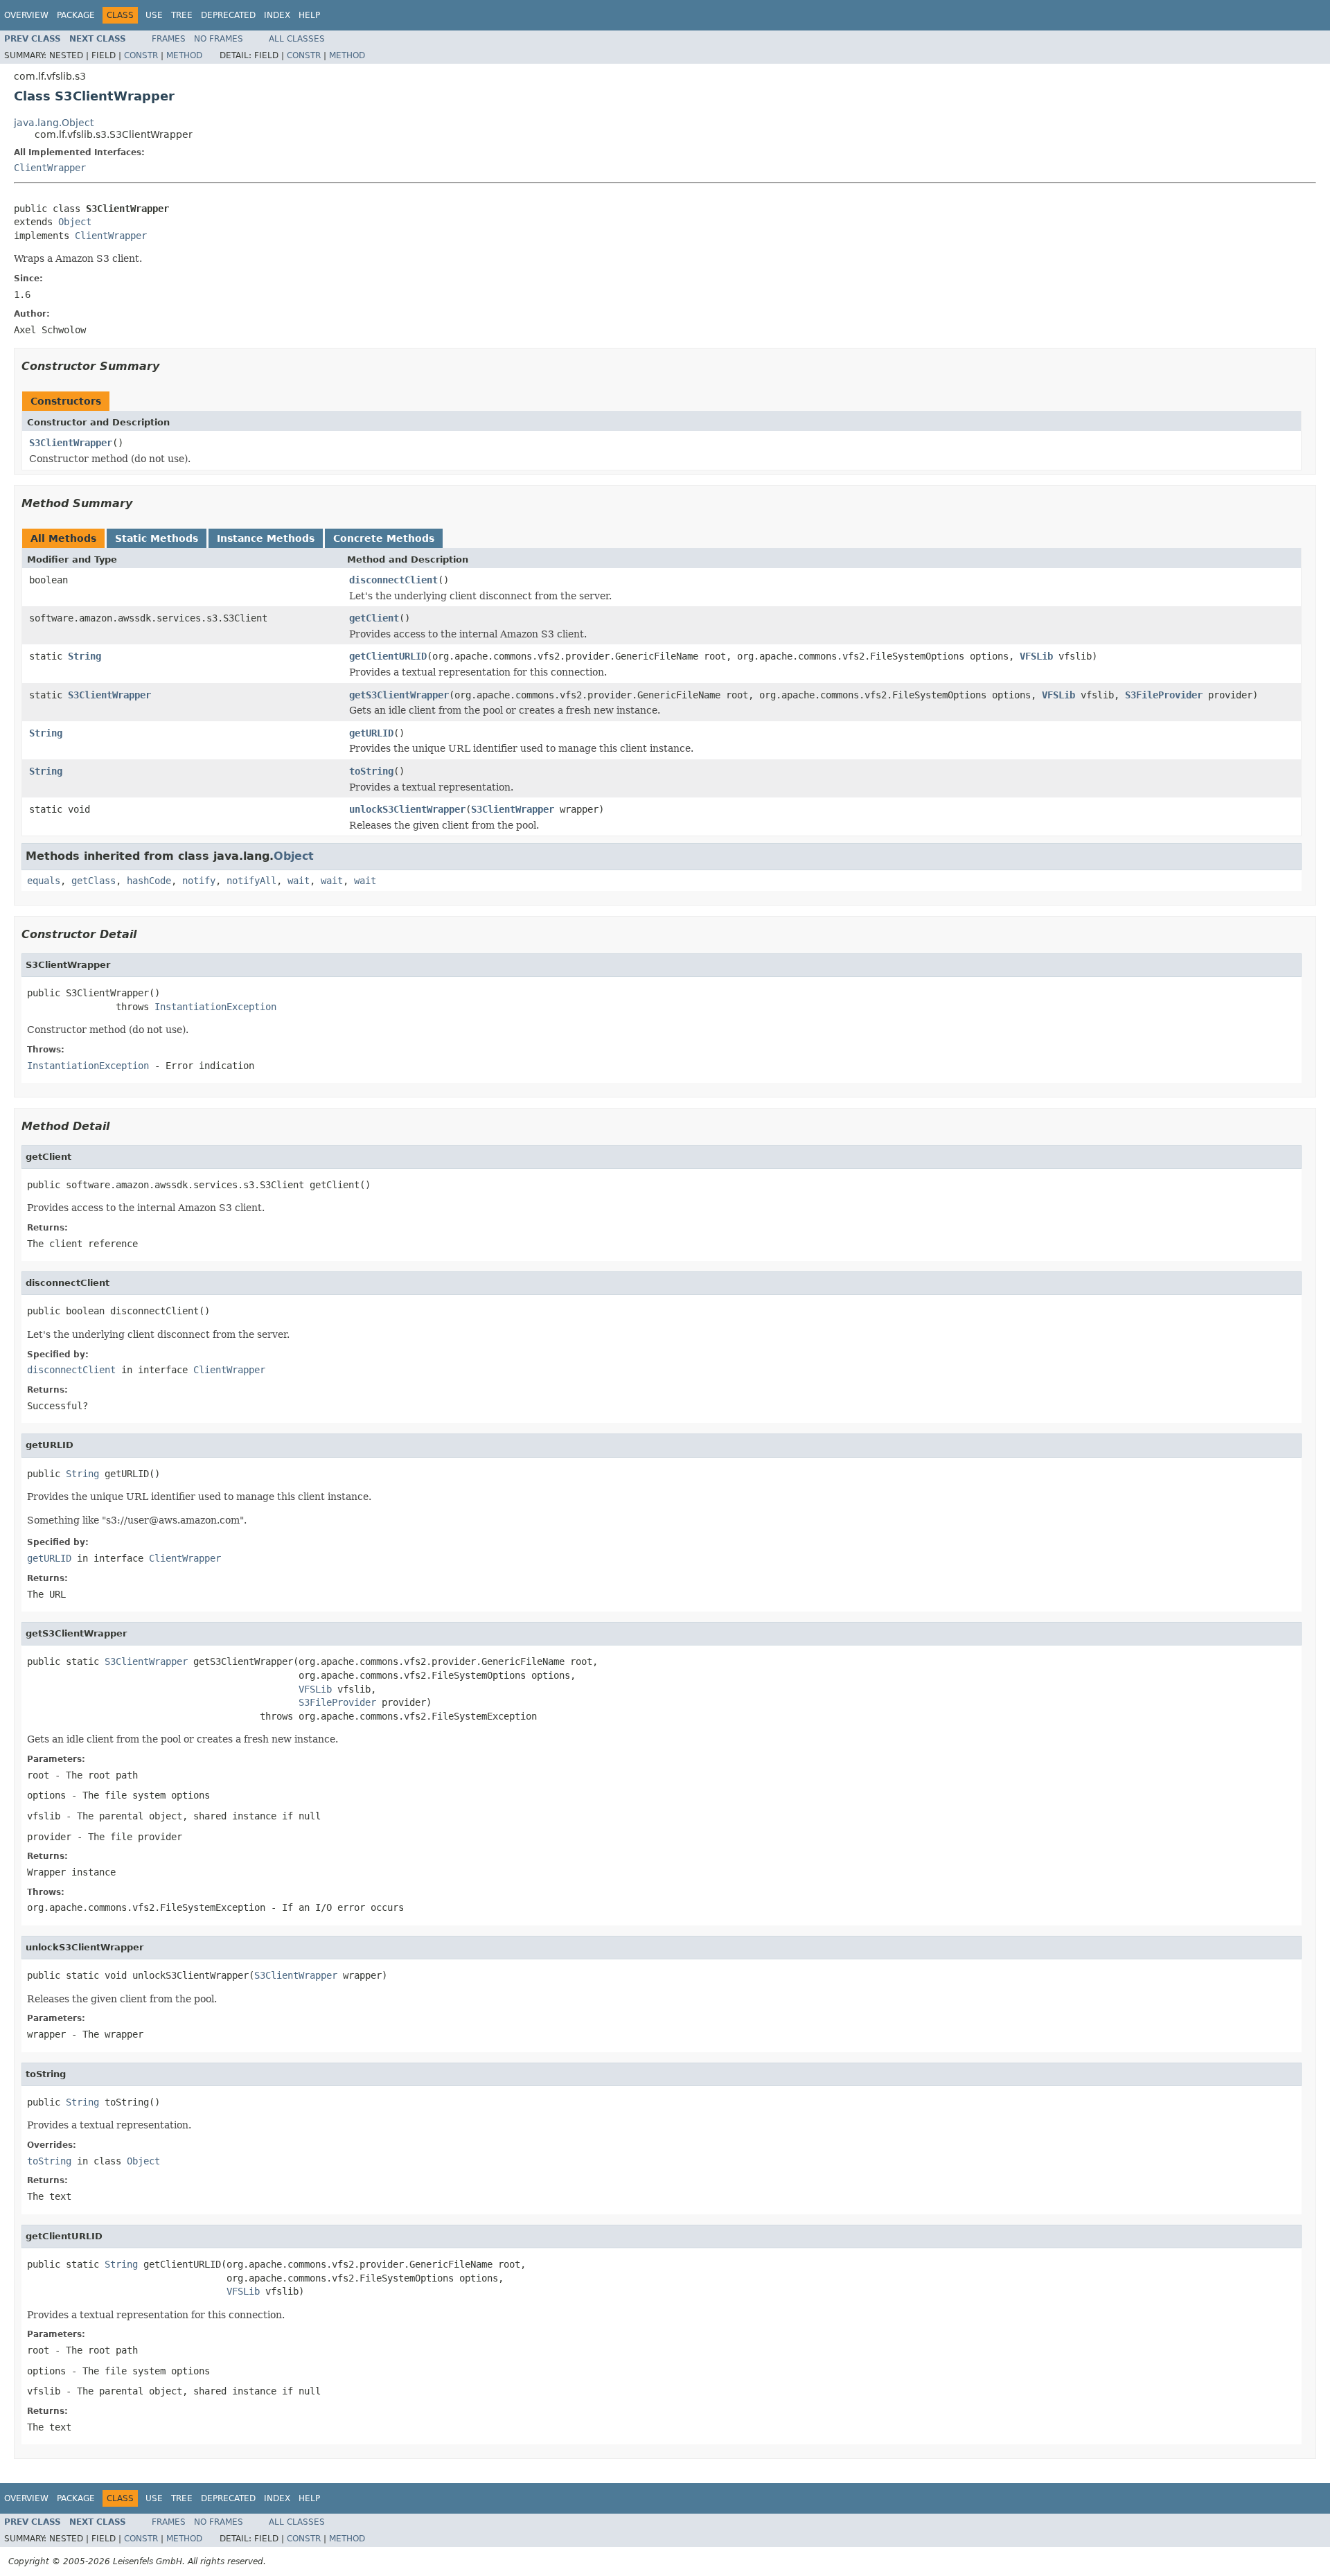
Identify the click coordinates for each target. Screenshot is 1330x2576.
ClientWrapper (50, 168)
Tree (182, 15)
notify (199, 881)
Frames (169, 39)
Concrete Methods (384, 538)
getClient (374, 618)
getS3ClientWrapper (399, 695)
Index (277, 15)
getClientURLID (388, 656)
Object (75, 222)
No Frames (219, 39)
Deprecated (228, 15)
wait (299, 881)
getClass (94, 881)
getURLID (371, 733)
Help (309, 15)
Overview (26, 15)
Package (76, 15)
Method (184, 55)
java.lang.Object (54, 123)
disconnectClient (393, 580)
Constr (141, 55)
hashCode (149, 881)
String (85, 656)
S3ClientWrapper (71, 443)
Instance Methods (266, 538)
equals (44, 881)
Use (154, 15)
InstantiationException (215, 1007)
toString (371, 771)
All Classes (297, 39)
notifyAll (251, 881)
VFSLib (1036, 656)
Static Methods (157, 538)
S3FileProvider (1164, 695)
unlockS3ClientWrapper (407, 809)
